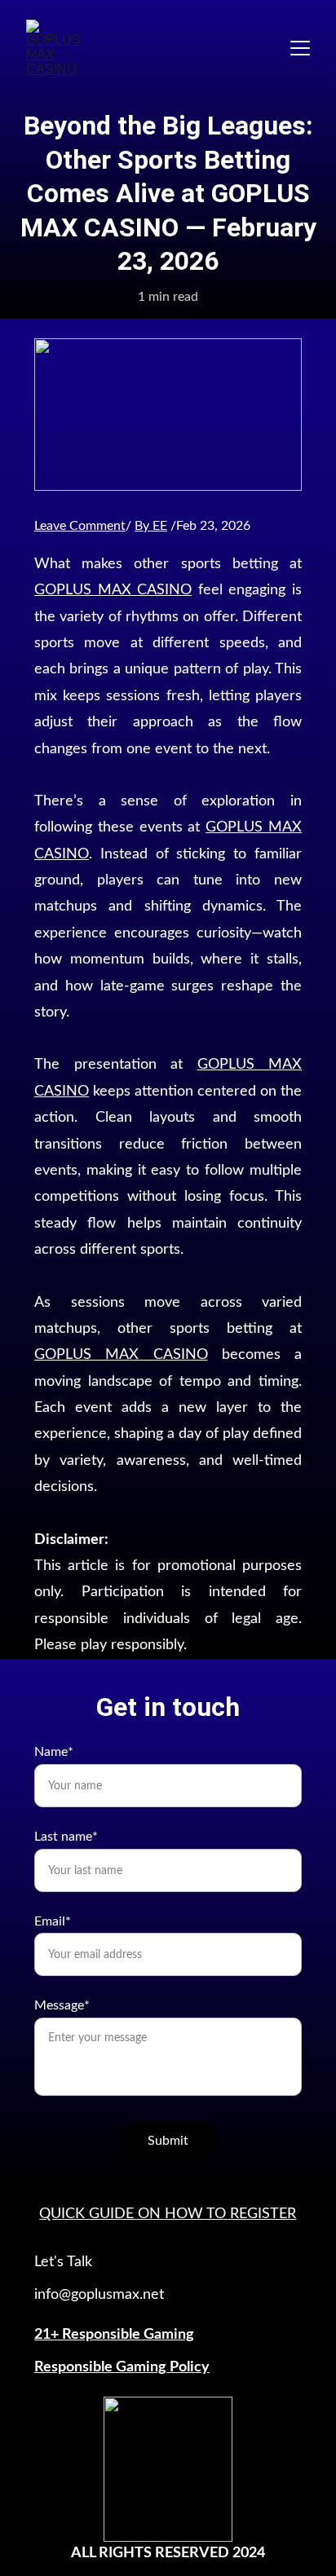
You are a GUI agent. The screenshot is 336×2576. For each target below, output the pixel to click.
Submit (168, 2141)
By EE (151, 526)
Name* (54, 1752)
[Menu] (300, 48)
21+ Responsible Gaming (114, 2335)
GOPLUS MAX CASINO (113, 590)
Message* (62, 2005)
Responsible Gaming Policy (122, 2367)
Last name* (66, 1837)
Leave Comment (80, 526)
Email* (53, 1921)
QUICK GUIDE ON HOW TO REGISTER (168, 2214)
